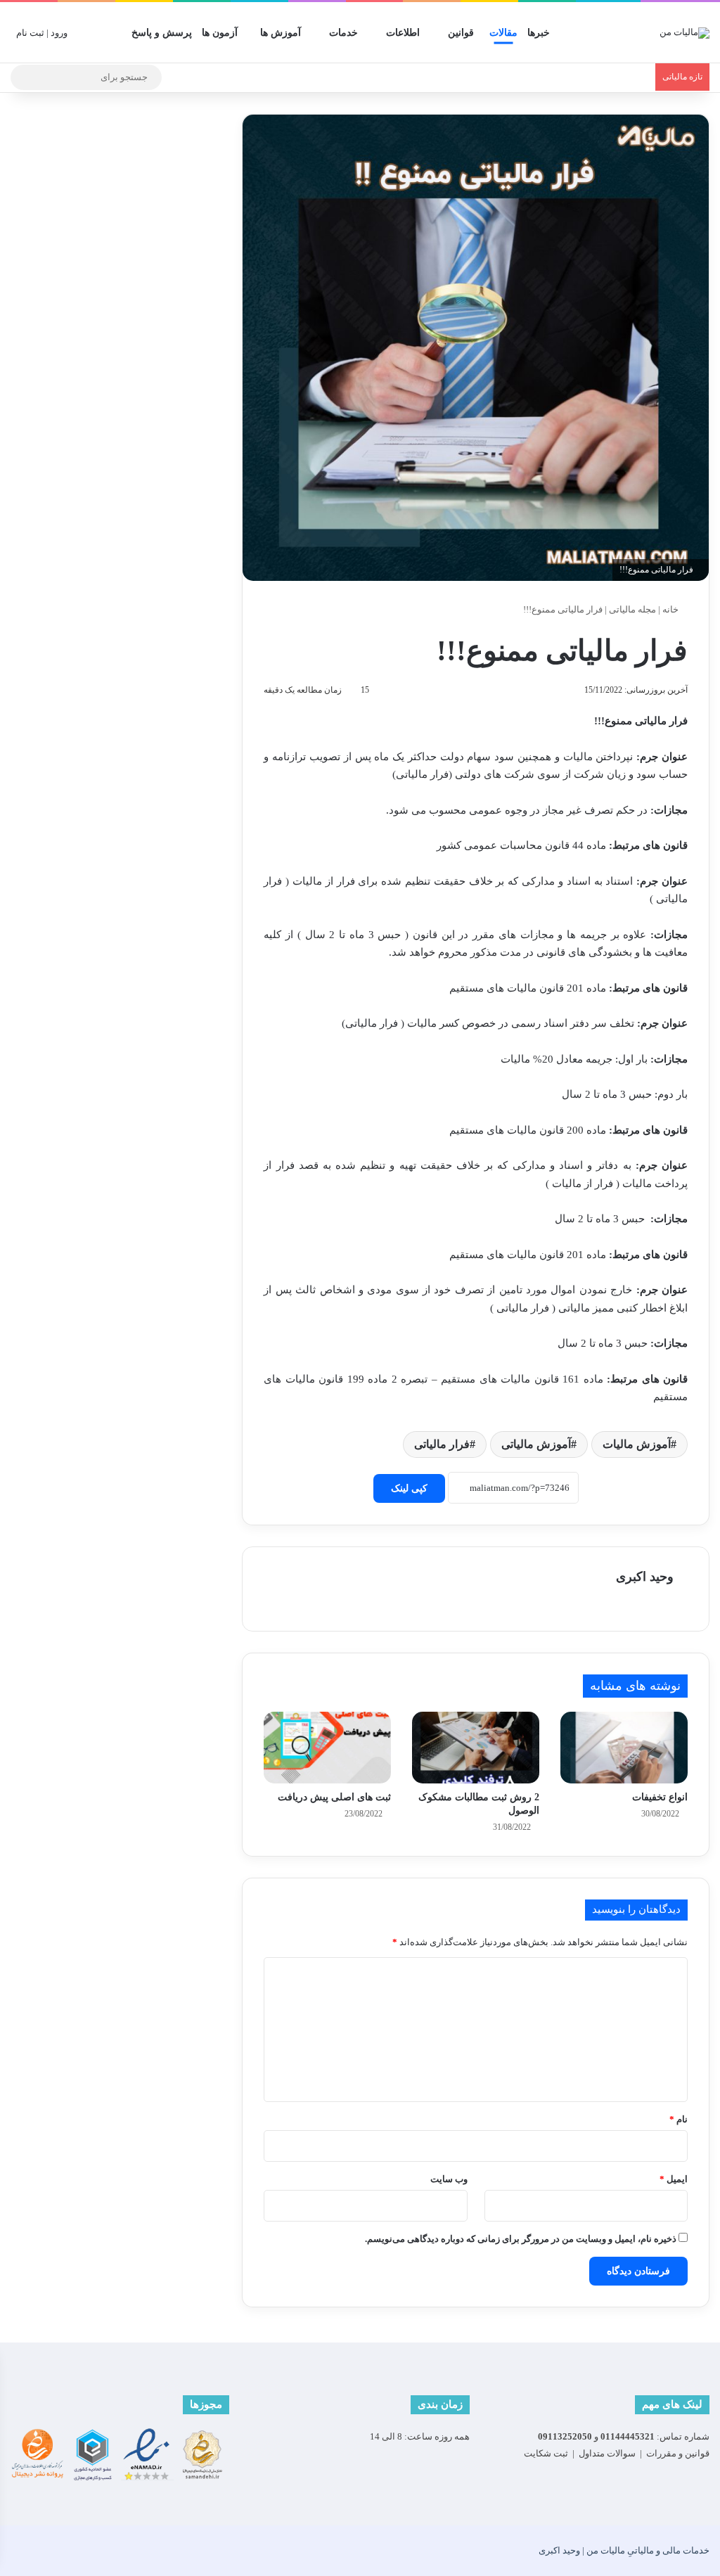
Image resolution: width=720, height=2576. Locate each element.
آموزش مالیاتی (536, 1444)
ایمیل (674, 2179)
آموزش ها (281, 33)
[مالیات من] (684, 32)
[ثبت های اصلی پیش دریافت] (327, 1748)
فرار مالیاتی (442, 1444)
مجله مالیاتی (632, 609)
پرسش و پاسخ (162, 33)
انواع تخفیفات (660, 1797)
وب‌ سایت (449, 2179)
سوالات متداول (607, 2453)
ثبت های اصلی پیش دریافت (334, 1797)
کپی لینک (409, 1488)
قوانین (461, 33)
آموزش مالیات (637, 1444)
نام (679, 2119)
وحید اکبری (645, 1577)
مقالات (503, 33)
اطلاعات (403, 33)
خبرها (539, 33)
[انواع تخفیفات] (624, 1748)
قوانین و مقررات (678, 2453)
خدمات (343, 33)
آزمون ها (220, 33)
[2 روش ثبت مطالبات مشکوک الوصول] (476, 1748)
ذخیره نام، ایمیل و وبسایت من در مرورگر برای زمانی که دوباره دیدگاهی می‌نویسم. (521, 2239)
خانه (671, 609)
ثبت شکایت (546, 2453)
